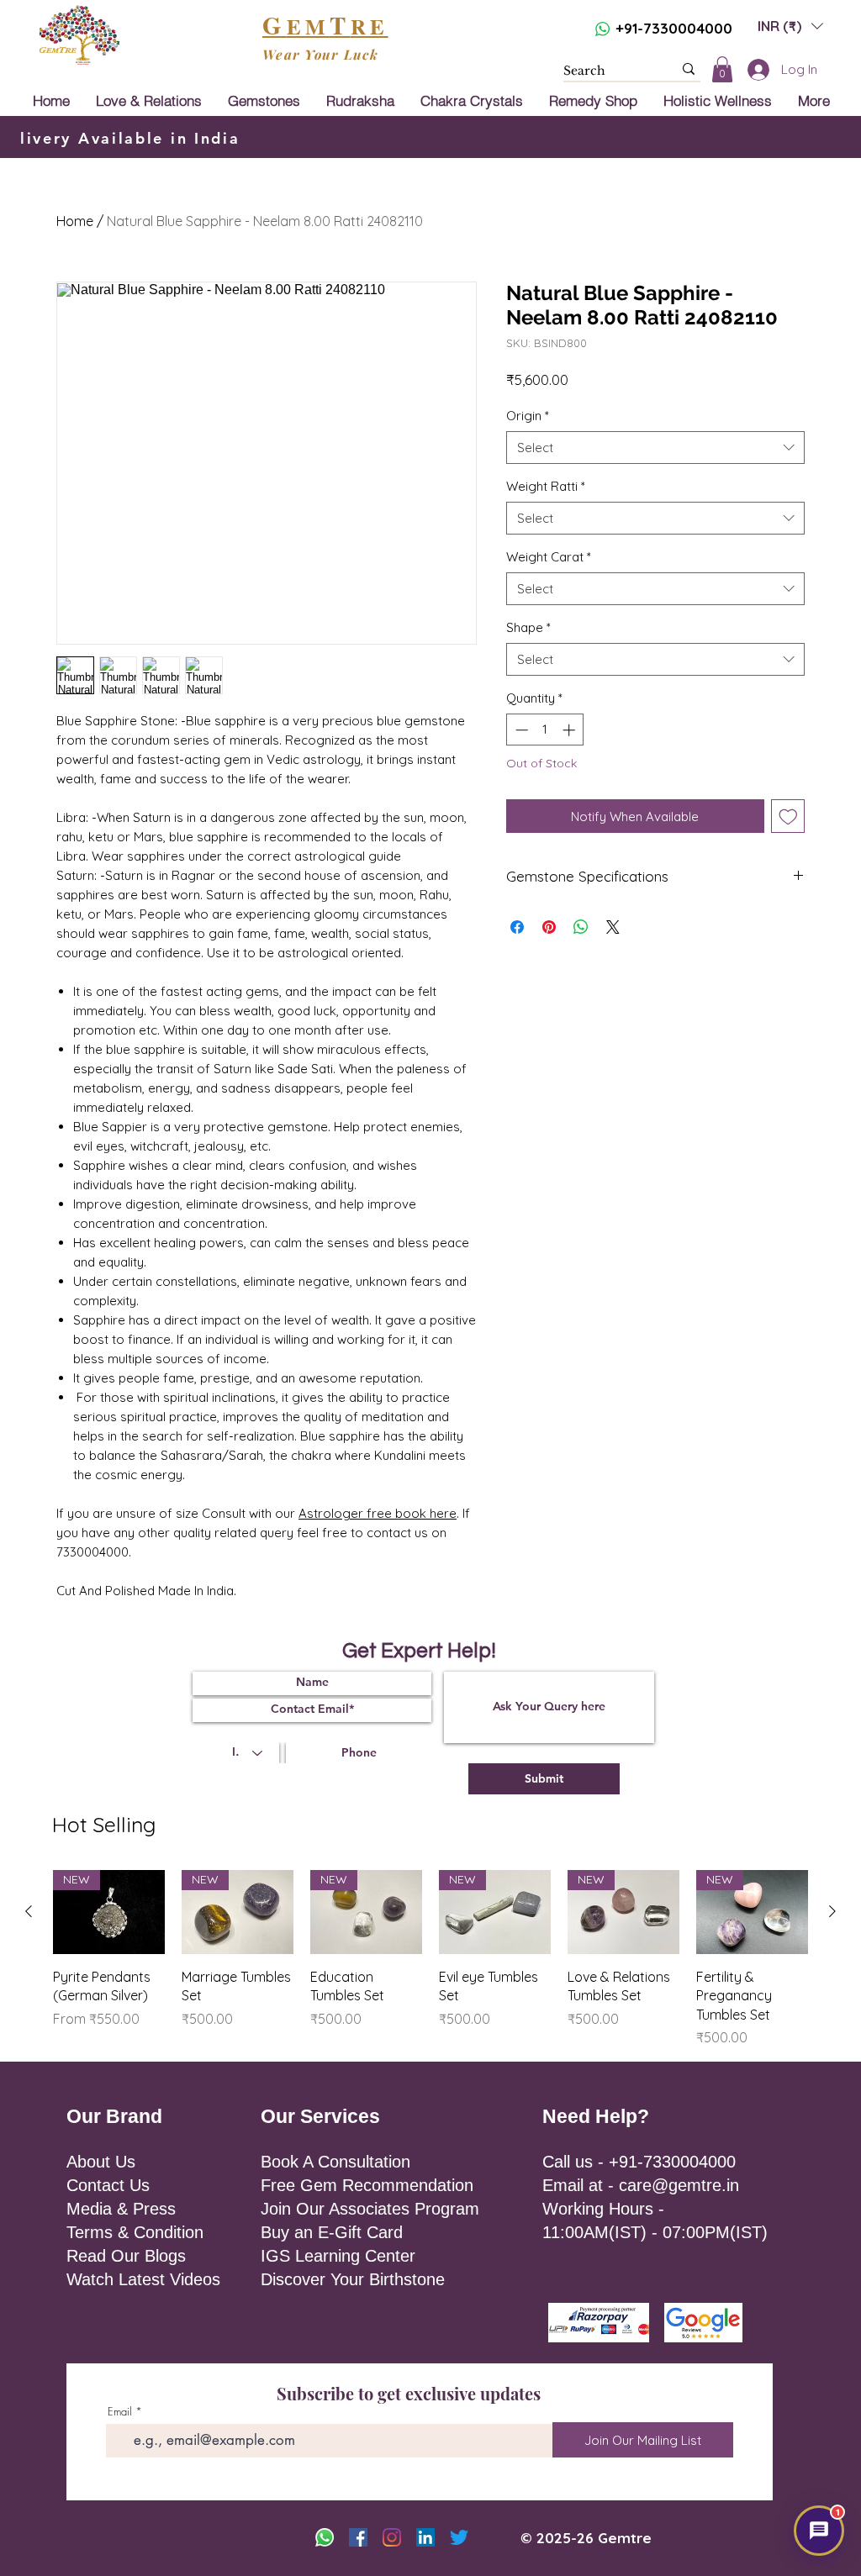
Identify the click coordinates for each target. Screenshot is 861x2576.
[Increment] (570, 730)
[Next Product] (832, 1911)
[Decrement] (520, 730)
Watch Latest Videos (143, 2279)
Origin (528, 416)
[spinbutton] (545, 730)
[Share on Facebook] (517, 927)
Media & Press (121, 2209)
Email (120, 2412)
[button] (790, 26)
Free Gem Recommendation (367, 2185)
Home (75, 221)
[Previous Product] (29, 1911)
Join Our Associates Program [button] (370, 2209)
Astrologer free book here (378, 1513)
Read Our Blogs (126, 2256)
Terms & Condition (135, 2232)
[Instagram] (392, 2537)
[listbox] (790, 26)
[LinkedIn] (425, 2537)
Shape (528, 627)
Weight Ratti (546, 486)
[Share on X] (613, 927)
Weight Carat (549, 557)
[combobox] (655, 448)
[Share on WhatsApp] (581, 927)
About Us (101, 2162)
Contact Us (108, 2185)
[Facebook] (358, 2537)
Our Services (320, 2116)
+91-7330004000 (674, 28)
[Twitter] (459, 2537)
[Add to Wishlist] (788, 817)
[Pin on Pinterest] (549, 927)
